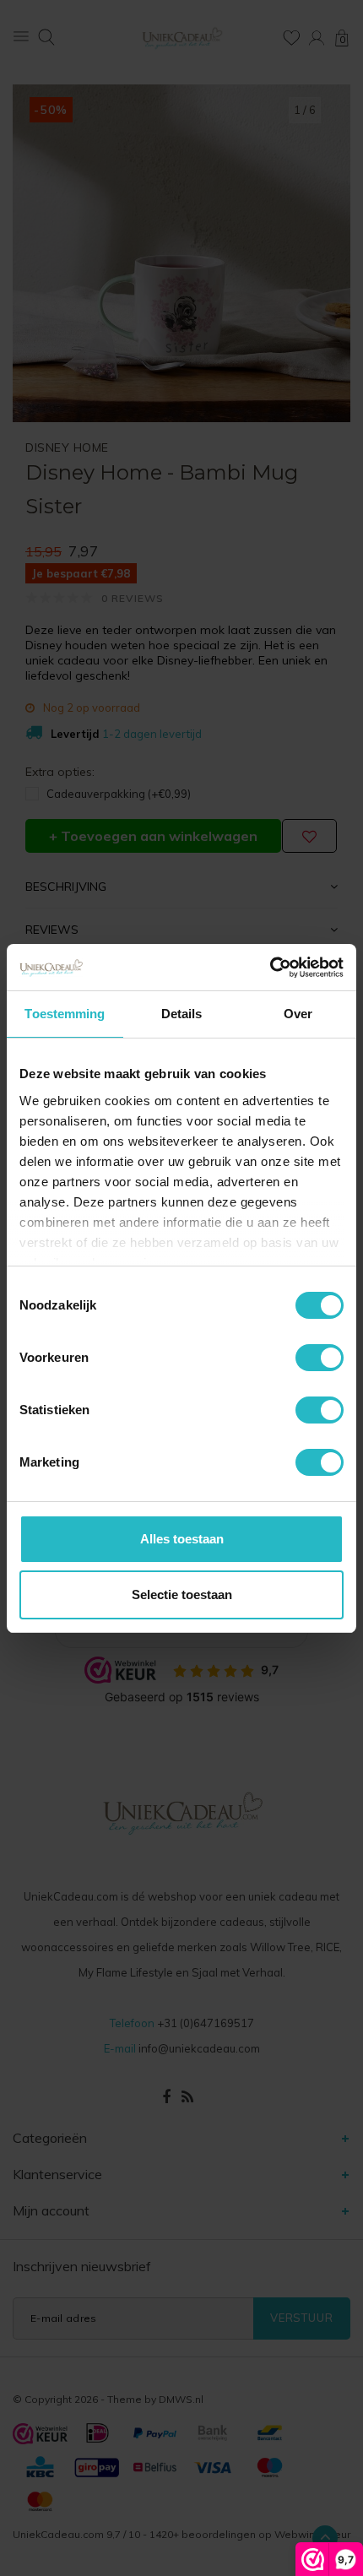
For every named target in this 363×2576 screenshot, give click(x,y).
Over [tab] (298, 1014)
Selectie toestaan (182, 1594)
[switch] (320, 1358)
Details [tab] (182, 1014)
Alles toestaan (182, 1539)
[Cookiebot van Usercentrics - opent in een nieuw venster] (270, 968)
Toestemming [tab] (65, 1014)
